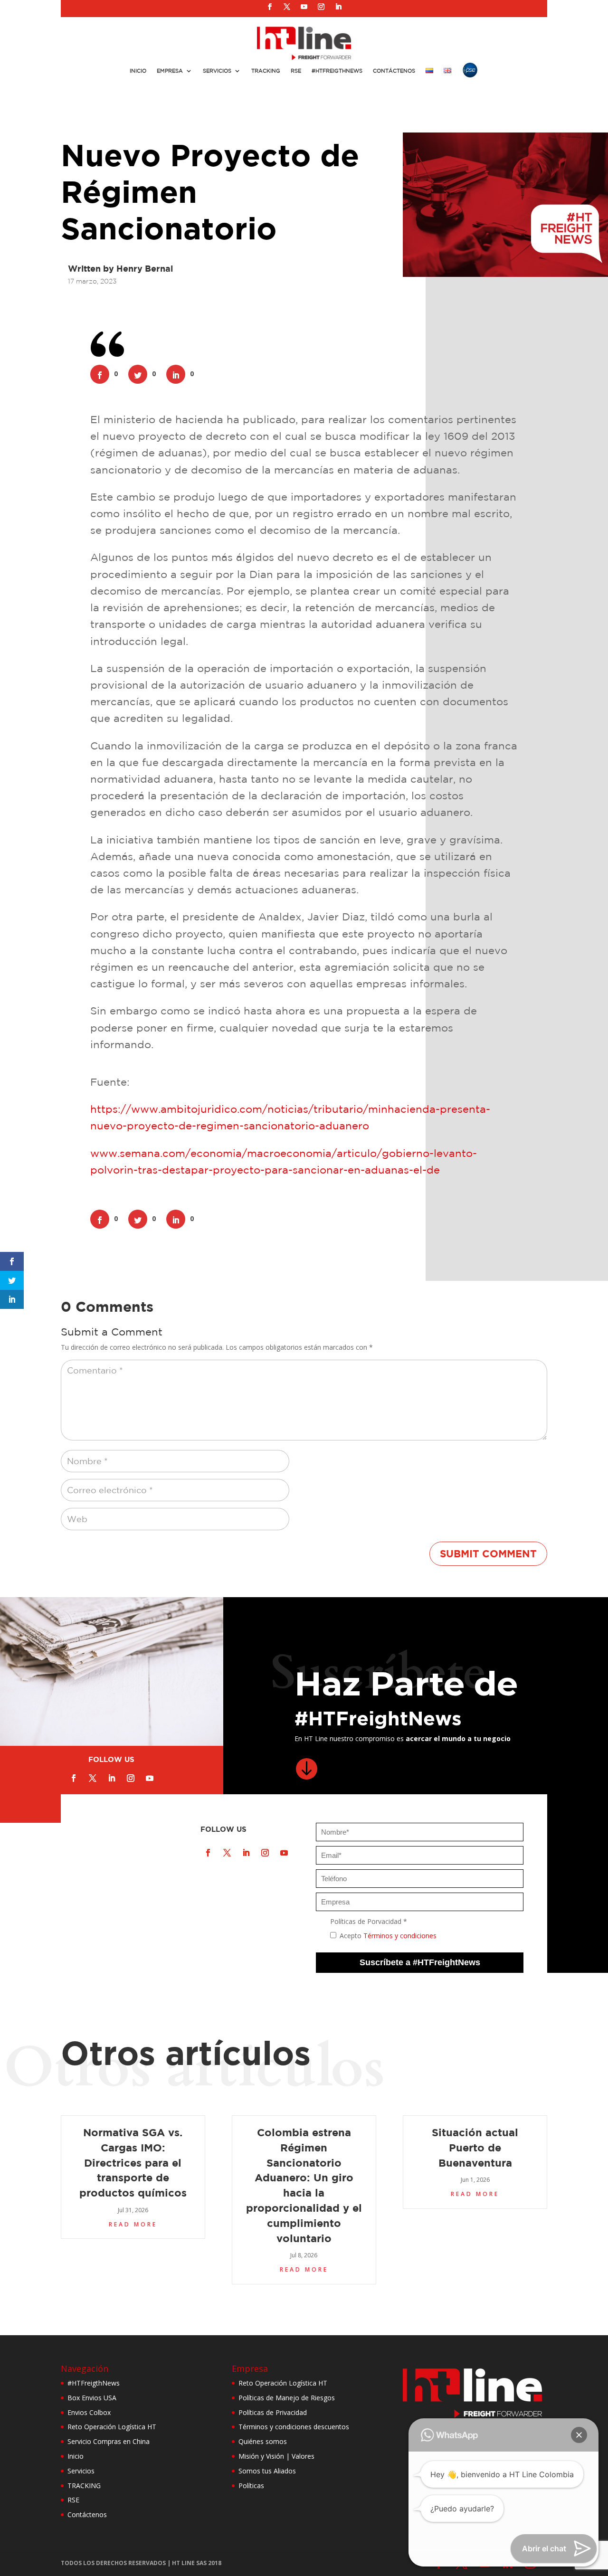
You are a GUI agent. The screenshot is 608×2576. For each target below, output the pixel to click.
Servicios (217, 71)
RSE (296, 71)
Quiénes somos (263, 2441)
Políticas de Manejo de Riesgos (287, 2398)
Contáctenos (394, 71)
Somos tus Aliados (267, 2471)
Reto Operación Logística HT (112, 2427)
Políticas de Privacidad (273, 2412)
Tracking (266, 71)
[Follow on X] (287, 7)
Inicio (138, 71)
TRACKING (84, 2486)
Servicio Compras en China (109, 2441)
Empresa (170, 71)
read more (133, 2224)
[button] (579, 2435)
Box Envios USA (92, 2398)
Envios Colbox (89, 2412)
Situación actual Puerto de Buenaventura (475, 2147)
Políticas (251, 2486)
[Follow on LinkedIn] (338, 7)
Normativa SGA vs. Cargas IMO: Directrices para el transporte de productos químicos (133, 2162)
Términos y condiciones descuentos (294, 2427)
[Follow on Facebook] (270, 7)
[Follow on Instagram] (321, 7)
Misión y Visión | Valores (276, 2456)
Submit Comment (488, 1553)
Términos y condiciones (400, 1936)
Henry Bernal (145, 269)
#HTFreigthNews (337, 71)
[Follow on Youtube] (304, 7)
